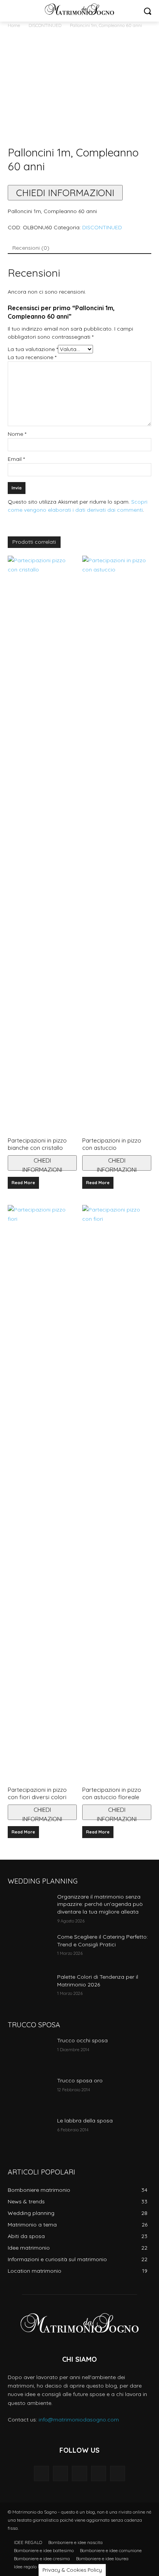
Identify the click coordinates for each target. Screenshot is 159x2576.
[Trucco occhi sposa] (29, 2052)
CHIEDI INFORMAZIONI (65, 193)
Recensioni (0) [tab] (31, 248)
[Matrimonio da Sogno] (79, 9)
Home (14, 25)
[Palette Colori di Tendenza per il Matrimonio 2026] (29, 1988)
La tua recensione (32, 357)
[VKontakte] (118, 2473)
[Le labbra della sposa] (29, 2132)
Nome (17, 434)
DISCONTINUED (45, 25)
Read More (23, 1183)
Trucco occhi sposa (82, 2040)
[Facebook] (60, 2473)
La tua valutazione (33, 349)
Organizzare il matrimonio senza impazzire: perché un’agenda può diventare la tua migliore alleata (100, 1904)
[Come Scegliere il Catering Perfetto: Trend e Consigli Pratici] (29, 1948)
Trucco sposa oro (80, 2080)
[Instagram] (99, 2473)
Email (16, 459)
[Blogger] (41, 2473)
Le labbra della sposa (85, 2121)
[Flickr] (79, 2473)
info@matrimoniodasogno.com (79, 2420)
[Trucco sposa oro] (29, 2092)
